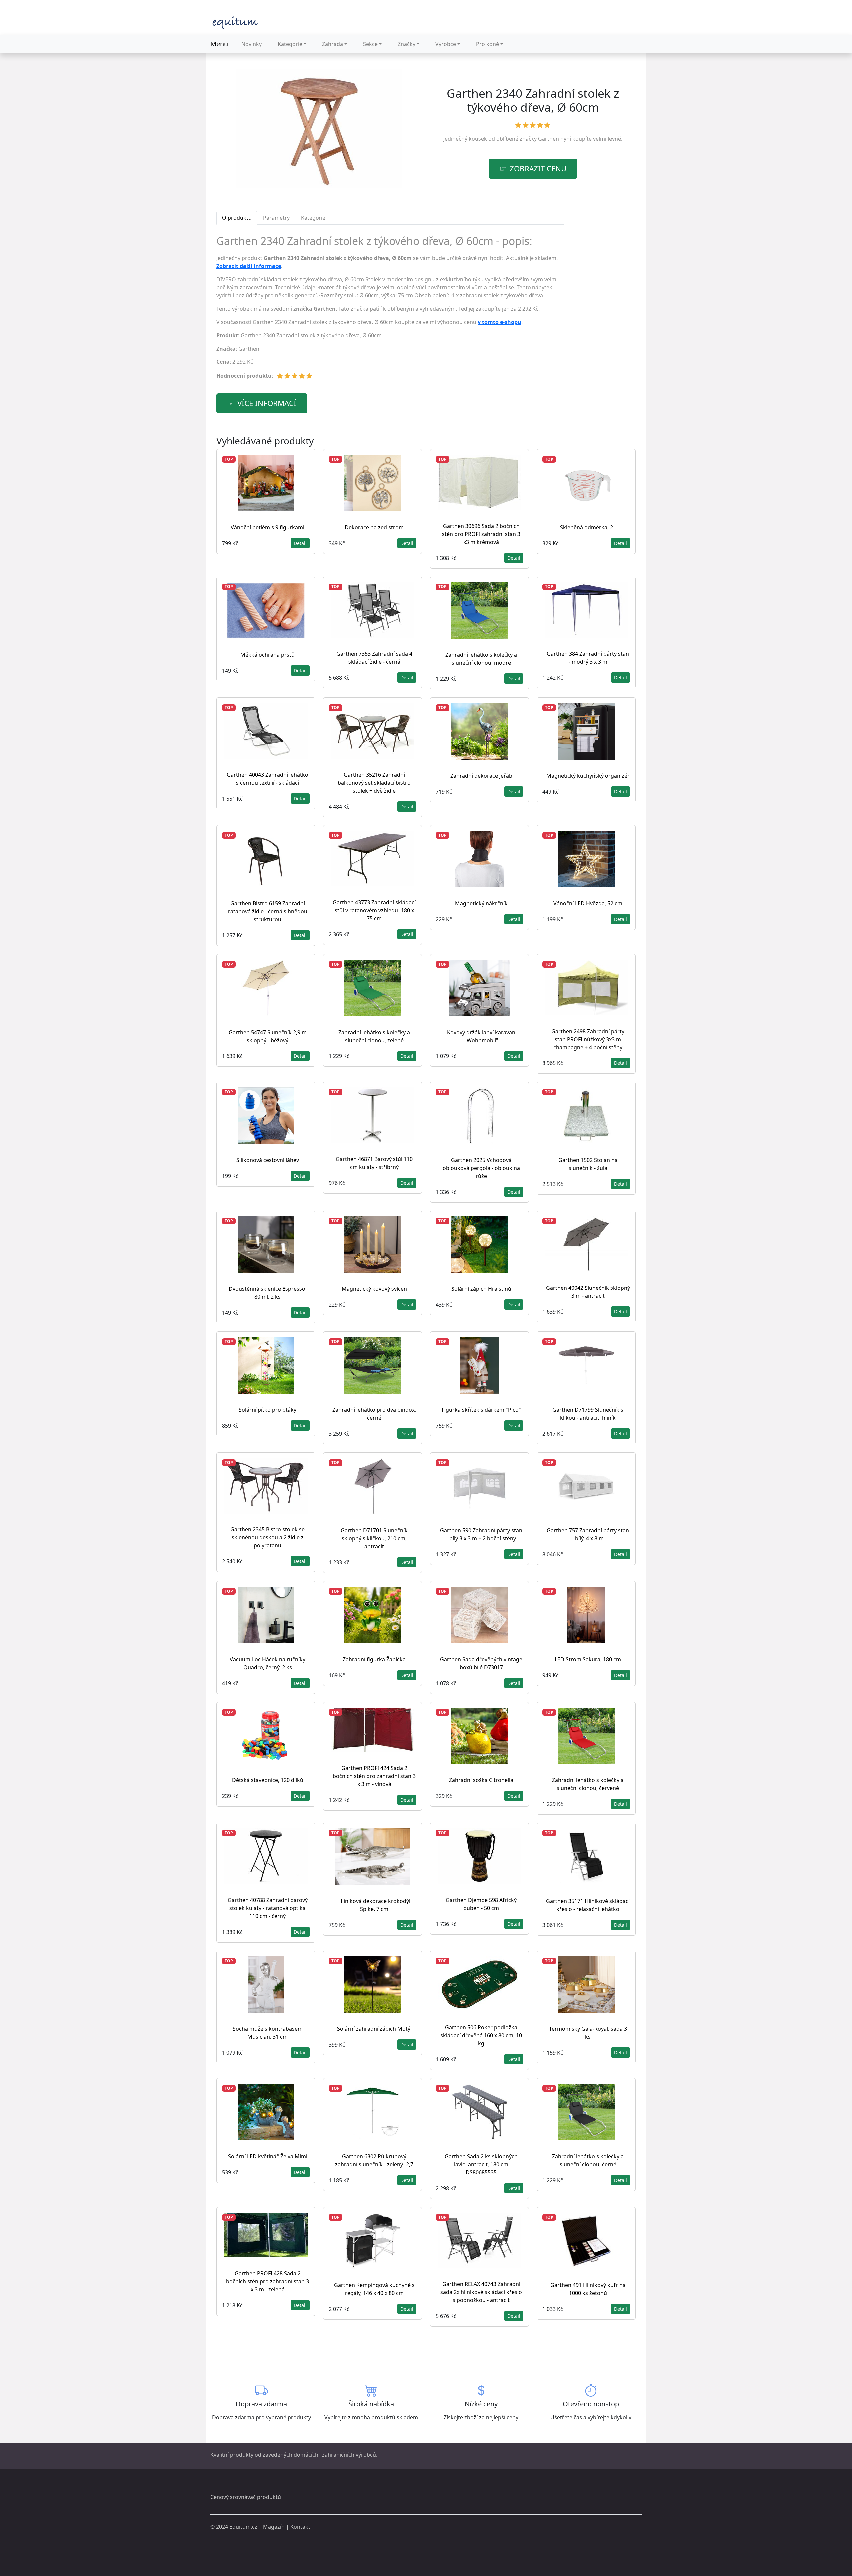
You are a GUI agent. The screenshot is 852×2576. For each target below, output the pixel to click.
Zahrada (333, 44)
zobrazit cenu (538, 169)
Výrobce (446, 44)
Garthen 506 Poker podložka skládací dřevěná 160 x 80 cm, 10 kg (481, 2035)
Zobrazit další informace (249, 266)
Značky (407, 44)
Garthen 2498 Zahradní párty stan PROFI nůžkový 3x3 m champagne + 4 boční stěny (588, 1039)
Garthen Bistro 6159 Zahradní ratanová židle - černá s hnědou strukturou (268, 911)
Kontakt (300, 2527)
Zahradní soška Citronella (481, 1780)
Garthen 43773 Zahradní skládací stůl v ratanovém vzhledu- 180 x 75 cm (374, 910)
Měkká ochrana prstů (267, 655)
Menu (219, 44)
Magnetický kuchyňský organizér (588, 776)
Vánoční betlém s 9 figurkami (267, 527)
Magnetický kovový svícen (374, 1289)
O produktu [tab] (237, 218)
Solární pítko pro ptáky (267, 1410)
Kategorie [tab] (313, 218)
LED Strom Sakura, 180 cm (588, 1659)
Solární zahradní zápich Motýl (374, 2029)
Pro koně (487, 44)
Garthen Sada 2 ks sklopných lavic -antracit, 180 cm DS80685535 (481, 2164)
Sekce (370, 44)
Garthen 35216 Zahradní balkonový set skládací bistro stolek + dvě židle (374, 783)
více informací (267, 403)
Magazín (274, 2527)
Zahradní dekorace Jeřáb (481, 776)
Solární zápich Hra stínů (481, 1289)
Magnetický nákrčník (481, 903)
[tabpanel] (390, 310)
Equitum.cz (243, 2527)
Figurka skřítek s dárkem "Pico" (481, 1410)
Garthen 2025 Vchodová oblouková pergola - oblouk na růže (481, 1168)
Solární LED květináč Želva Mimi (268, 2156)
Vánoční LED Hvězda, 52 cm (588, 903)
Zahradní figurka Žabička (374, 1659)
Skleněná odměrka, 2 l (588, 527)
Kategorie (290, 44)
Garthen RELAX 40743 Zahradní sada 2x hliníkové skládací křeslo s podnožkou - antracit (481, 2292)
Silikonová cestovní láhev (268, 1160)
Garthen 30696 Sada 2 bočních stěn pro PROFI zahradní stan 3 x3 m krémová (481, 534)
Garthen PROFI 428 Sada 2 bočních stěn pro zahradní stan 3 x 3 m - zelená (267, 2281)
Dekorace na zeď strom (374, 527)
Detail (300, 543)
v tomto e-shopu (499, 322)
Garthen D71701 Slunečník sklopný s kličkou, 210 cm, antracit (374, 1538)
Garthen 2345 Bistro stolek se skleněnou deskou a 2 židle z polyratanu (267, 1537)
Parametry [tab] (276, 218)
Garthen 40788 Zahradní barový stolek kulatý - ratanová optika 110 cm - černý (268, 1908)
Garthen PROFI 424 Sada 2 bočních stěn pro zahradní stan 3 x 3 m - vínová (374, 1776)
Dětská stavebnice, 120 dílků (268, 1780)
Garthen (549, 139)
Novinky (251, 44)
